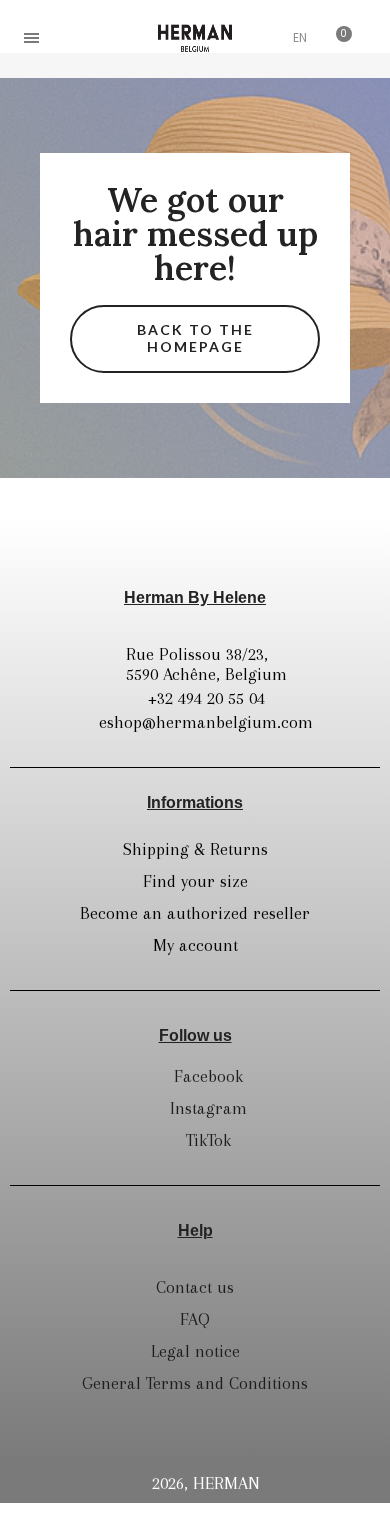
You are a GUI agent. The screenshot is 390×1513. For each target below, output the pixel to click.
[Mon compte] (260, 40)
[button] (80, 38)
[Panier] (338, 38)
